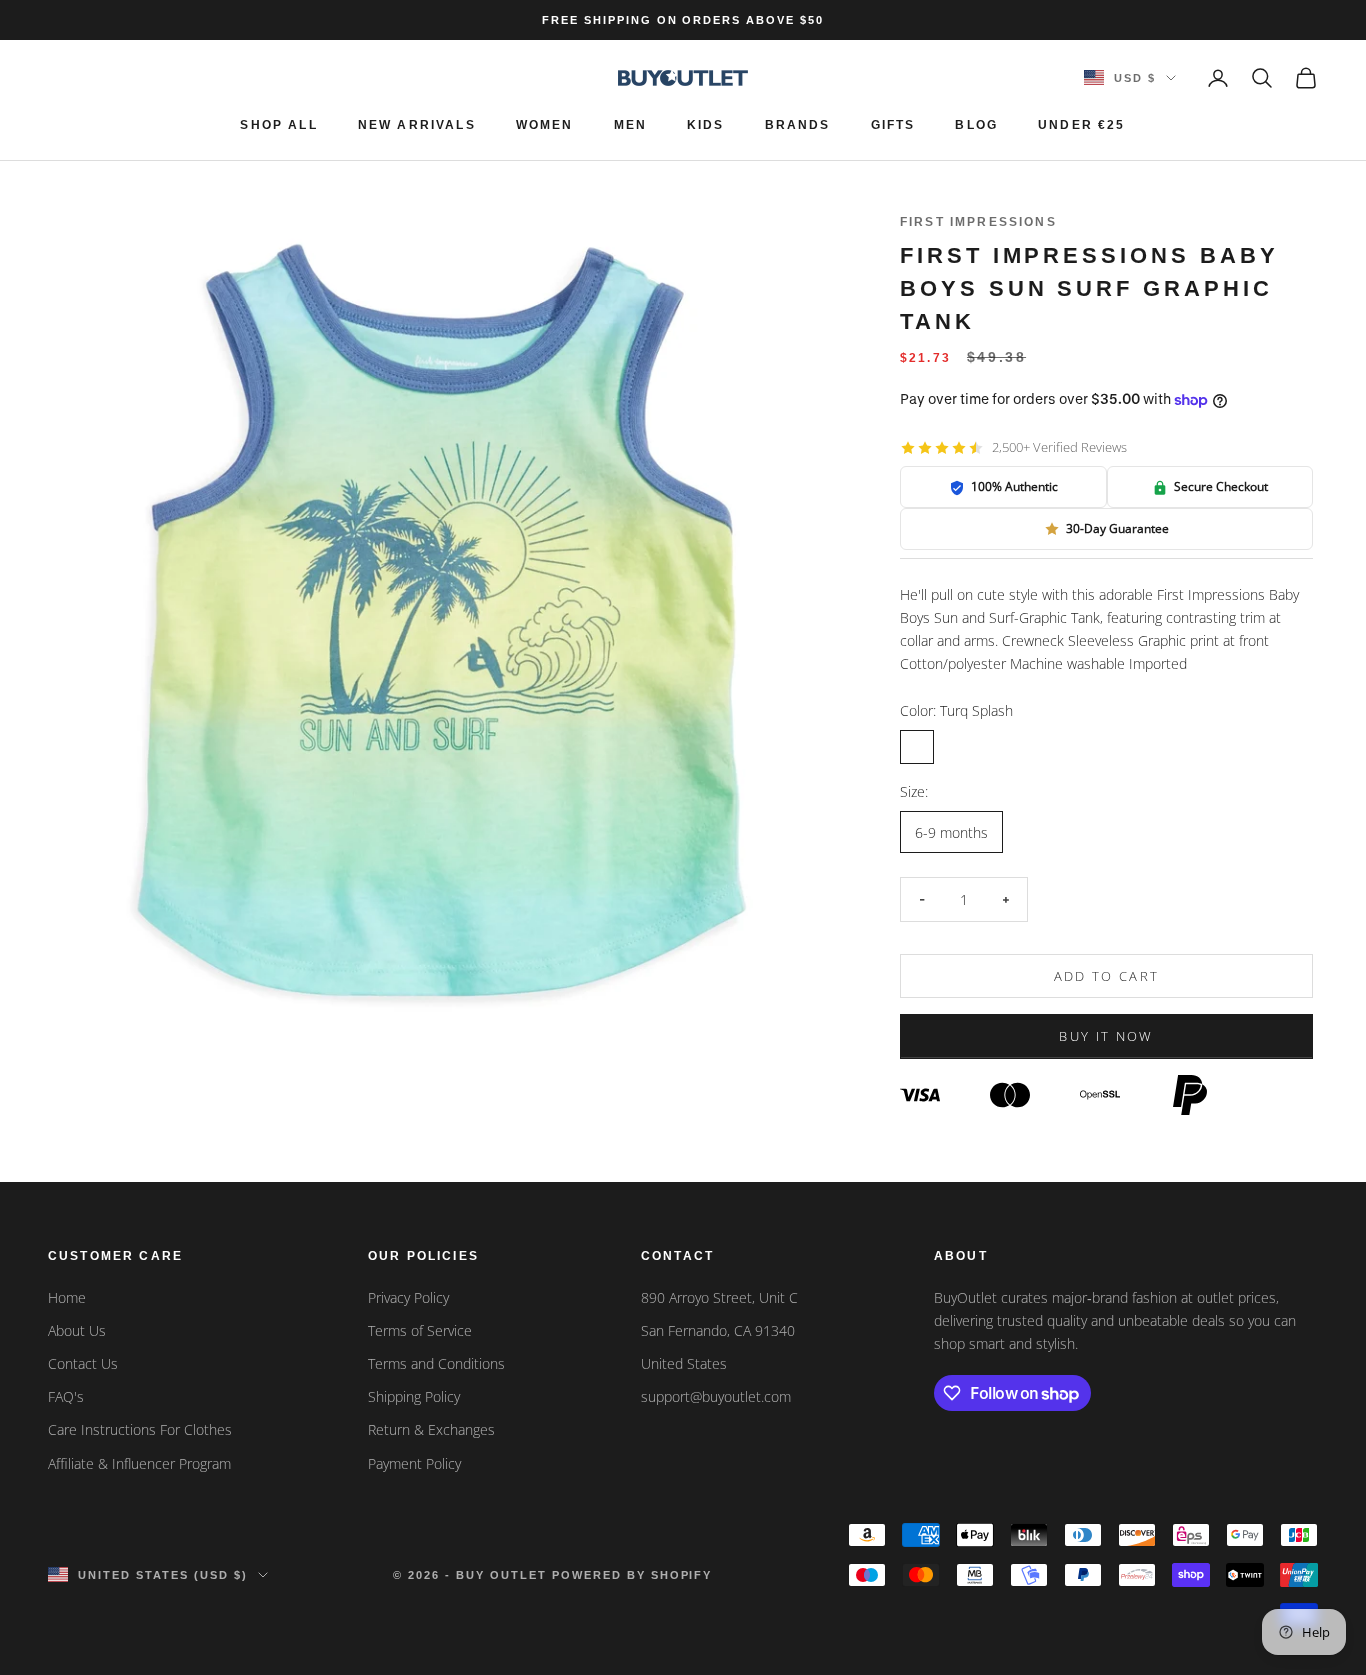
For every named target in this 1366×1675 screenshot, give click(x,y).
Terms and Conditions (436, 1363)
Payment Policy (414, 1463)
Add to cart (1107, 976)
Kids (706, 125)
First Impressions (978, 222)
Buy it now (1106, 1037)
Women (545, 125)
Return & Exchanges (431, 1429)
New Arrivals (417, 125)
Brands (798, 125)
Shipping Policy (414, 1396)
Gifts (893, 125)
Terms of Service (420, 1330)
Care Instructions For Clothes (140, 1429)
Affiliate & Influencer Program (139, 1463)
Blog (976, 125)
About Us (77, 1330)
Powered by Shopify (632, 1575)
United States (684, 1363)
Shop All (278, 125)
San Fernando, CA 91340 (718, 1330)
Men (630, 125)
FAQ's (66, 1396)
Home (67, 1297)
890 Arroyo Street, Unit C (719, 1297)
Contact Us (83, 1363)
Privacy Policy (408, 1297)
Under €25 (1081, 125)
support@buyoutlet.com (716, 1396)
